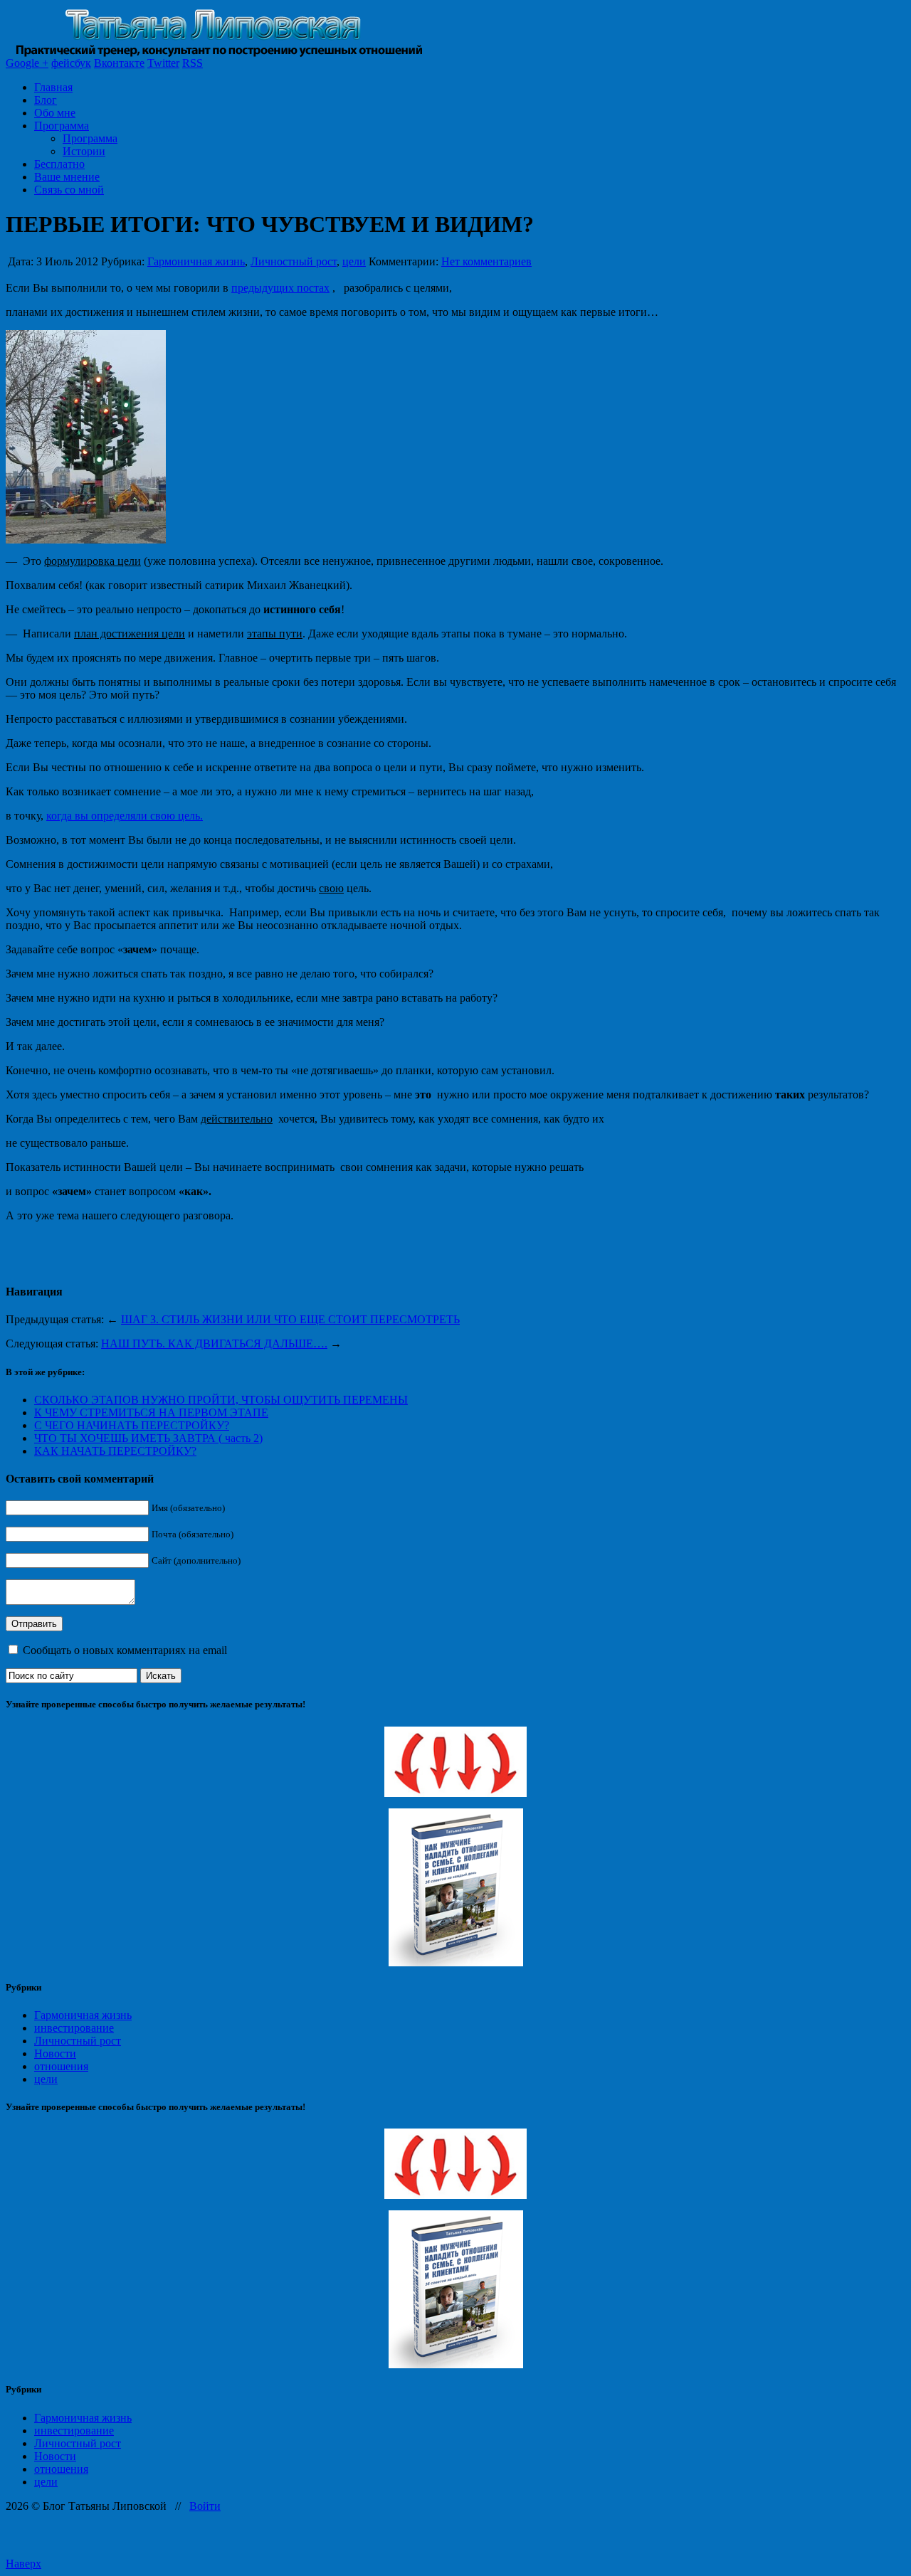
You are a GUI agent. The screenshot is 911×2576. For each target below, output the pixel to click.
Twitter (163, 63)
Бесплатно (59, 164)
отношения (61, 2066)
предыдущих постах (280, 288)
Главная (53, 87)
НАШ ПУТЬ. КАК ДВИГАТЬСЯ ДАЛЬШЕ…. (214, 1343)
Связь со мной (69, 190)
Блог (46, 100)
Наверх (23, 2564)
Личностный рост (294, 261)
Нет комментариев (486, 261)
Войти (205, 2506)
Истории (84, 151)
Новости (55, 2053)
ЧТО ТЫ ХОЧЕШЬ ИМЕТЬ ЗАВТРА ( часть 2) (148, 1438)
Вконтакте (119, 63)
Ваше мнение (67, 177)
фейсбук (71, 63)
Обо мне (55, 113)
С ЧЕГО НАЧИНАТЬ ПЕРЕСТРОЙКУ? (132, 1425)
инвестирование (74, 2028)
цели (354, 261)
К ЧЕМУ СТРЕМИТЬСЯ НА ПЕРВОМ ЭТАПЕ (151, 1412)
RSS (193, 63)
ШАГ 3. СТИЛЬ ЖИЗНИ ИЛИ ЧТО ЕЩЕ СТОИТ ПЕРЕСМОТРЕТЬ (290, 1319)
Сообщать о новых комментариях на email (125, 1650)
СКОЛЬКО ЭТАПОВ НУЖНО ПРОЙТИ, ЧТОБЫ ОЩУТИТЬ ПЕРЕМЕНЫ (221, 1400)
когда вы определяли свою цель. (125, 816)
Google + (27, 63)
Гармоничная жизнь (196, 261)
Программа (62, 126)
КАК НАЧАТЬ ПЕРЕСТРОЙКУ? (115, 1451)
